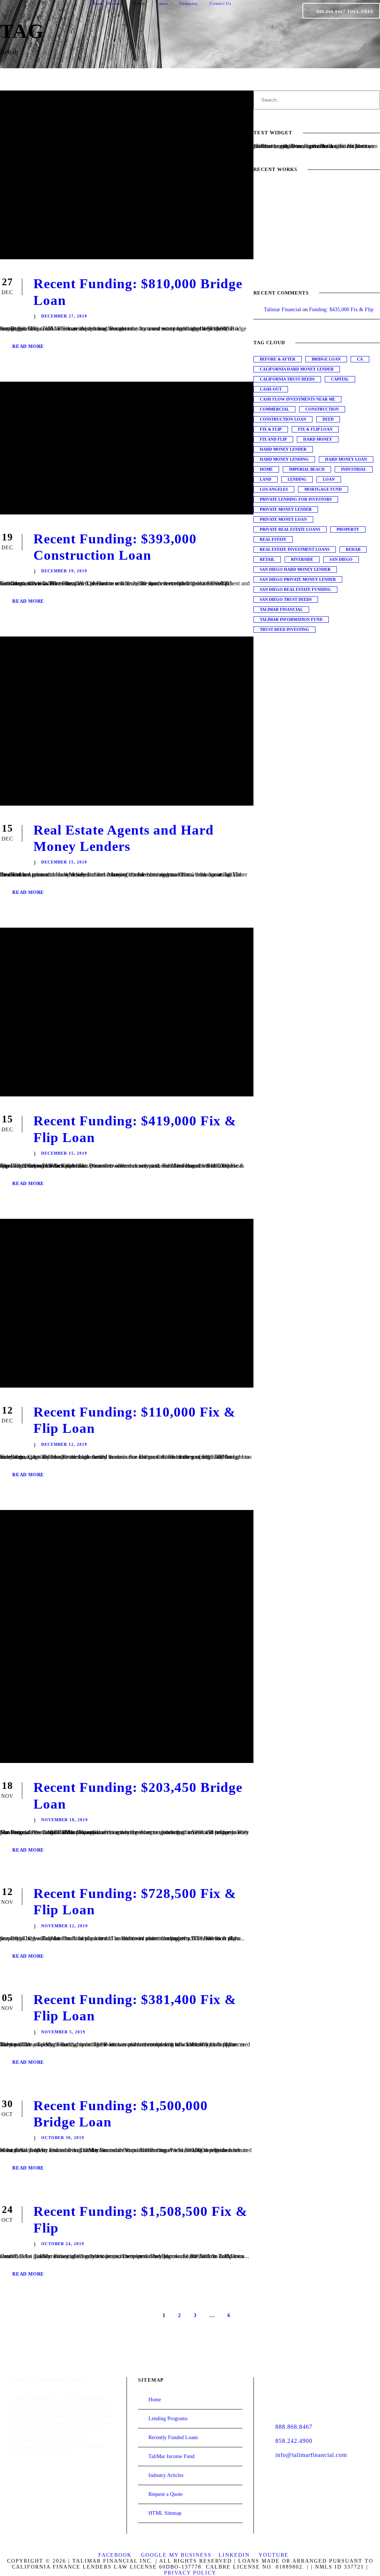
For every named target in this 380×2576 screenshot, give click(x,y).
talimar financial (281, 609)
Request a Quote (166, 2494)
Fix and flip (273, 439)
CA (360, 359)
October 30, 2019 (63, 2138)
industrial (354, 469)
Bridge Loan (326, 359)
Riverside (302, 559)
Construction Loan (283, 419)
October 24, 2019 (63, 2244)
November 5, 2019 (63, 2032)
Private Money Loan (283, 519)
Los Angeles (274, 489)
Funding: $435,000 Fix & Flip (341, 310)
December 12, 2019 (64, 1444)
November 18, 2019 (65, 1820)
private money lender (286, 509)
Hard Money (318, 439)
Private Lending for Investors (296, 499)
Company (189, 3)
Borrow (114, 3)
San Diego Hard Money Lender (295, 569)
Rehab (353, 549)
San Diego (341, 559)
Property (348, 529)
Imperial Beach (307, 469)
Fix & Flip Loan (315, 429)
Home (98, 3)
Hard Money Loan (346, 459)
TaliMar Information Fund (291, 619)
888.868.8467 (294, 2427)
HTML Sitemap (165, 2513)
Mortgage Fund (323, 489)
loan (329, 479)
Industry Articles (166, 2475)
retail (267, 559)
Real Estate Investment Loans (295, 549)
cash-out (271, 389)
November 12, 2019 (65, 1926)
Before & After (278, 359)
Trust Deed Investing (284, 629)
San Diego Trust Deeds (286, 599)
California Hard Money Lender (297, 369)
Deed (328, 419)
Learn (162, 3)
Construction (322, 409)
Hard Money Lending (284, 459)
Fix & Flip (271, 429)
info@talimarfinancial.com (311, 2455)
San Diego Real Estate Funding (295, 589)
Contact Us (220, 3)
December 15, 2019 (64, 862)
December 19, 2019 (64, 571)
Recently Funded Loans (173, 2437)
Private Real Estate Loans (290, 529)
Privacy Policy (190, 2573)
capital (340, 379)
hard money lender (283, 449)
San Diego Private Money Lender (298, 579)
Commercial (274, 409)
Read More (28, 346)
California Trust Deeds (287, 379)
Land (266, 479)
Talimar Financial (282, 310)
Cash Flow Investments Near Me (297, 399)
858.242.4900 (294, 2441)
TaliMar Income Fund (171, 2456)
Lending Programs (168, 2419)
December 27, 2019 (64, 316)
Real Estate (273, 539)
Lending (297, 479)
